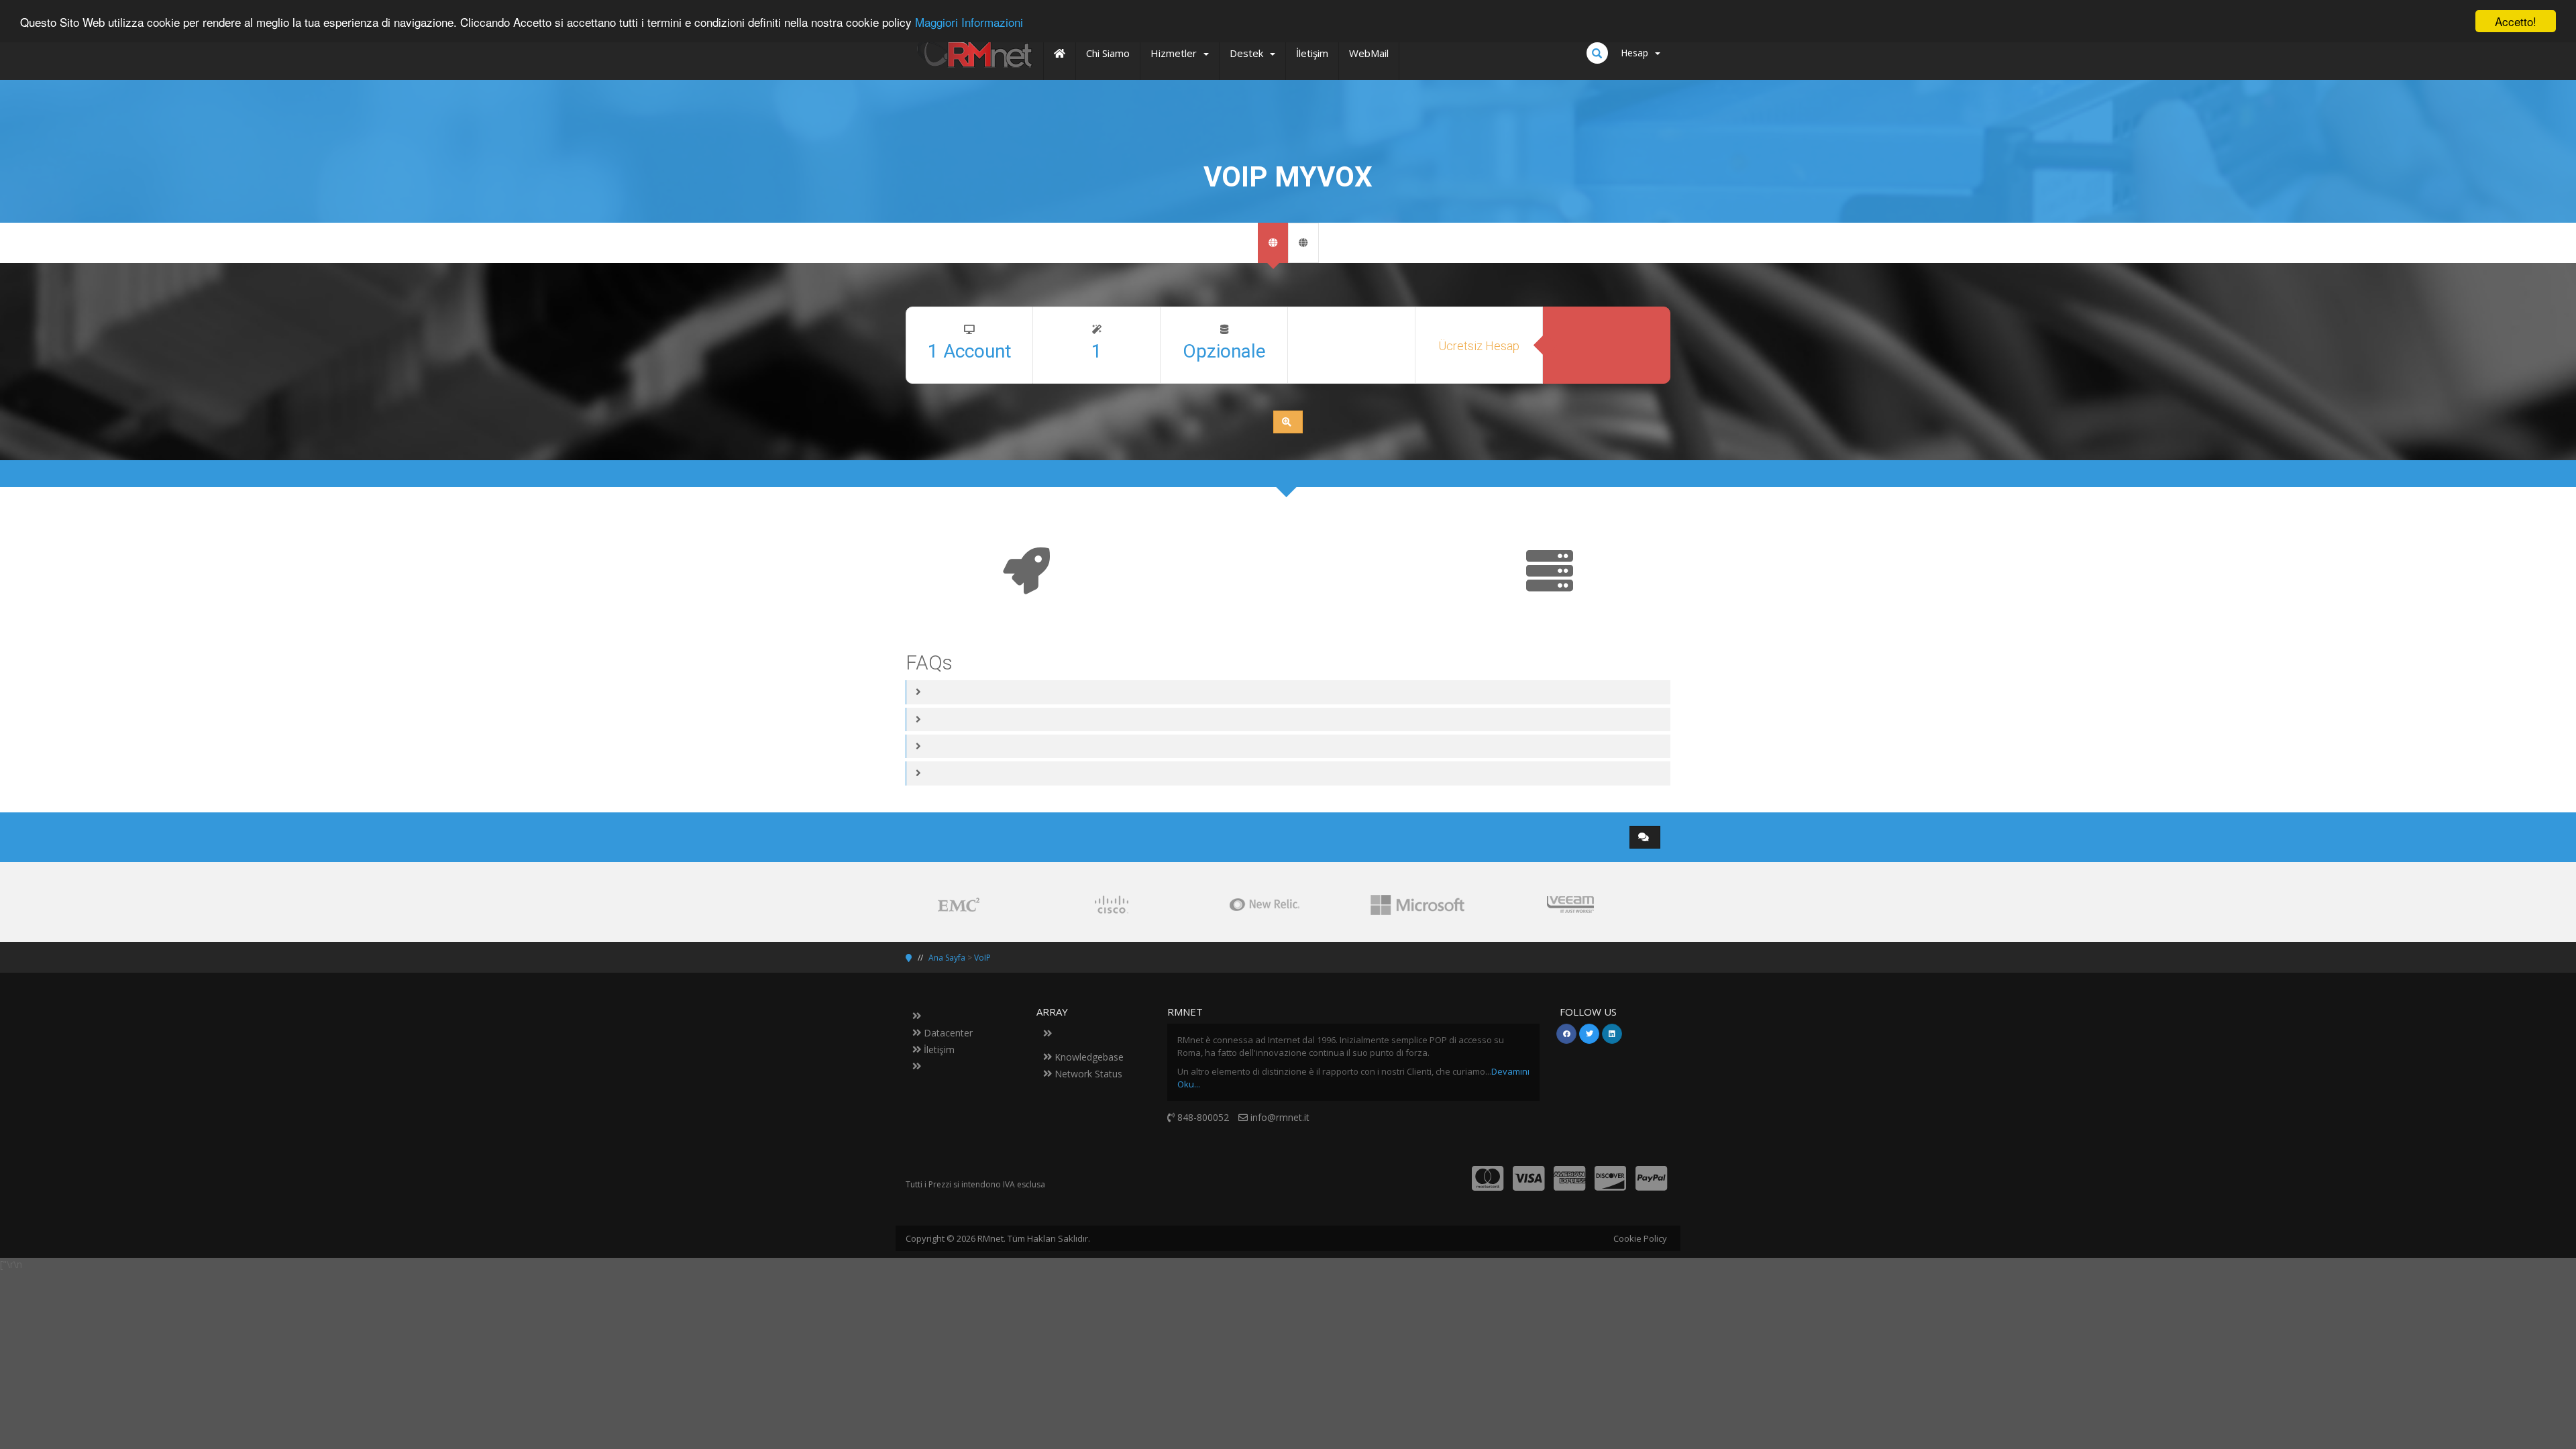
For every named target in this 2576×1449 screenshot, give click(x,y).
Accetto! (2516, 21)
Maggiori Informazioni (969, 22)
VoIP (982, 958)
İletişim (938, 1050)
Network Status (1087, 1074)
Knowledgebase (1088, 1057)
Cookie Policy (1640, 1238)
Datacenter (947, 1033)
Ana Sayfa (947, 958)
